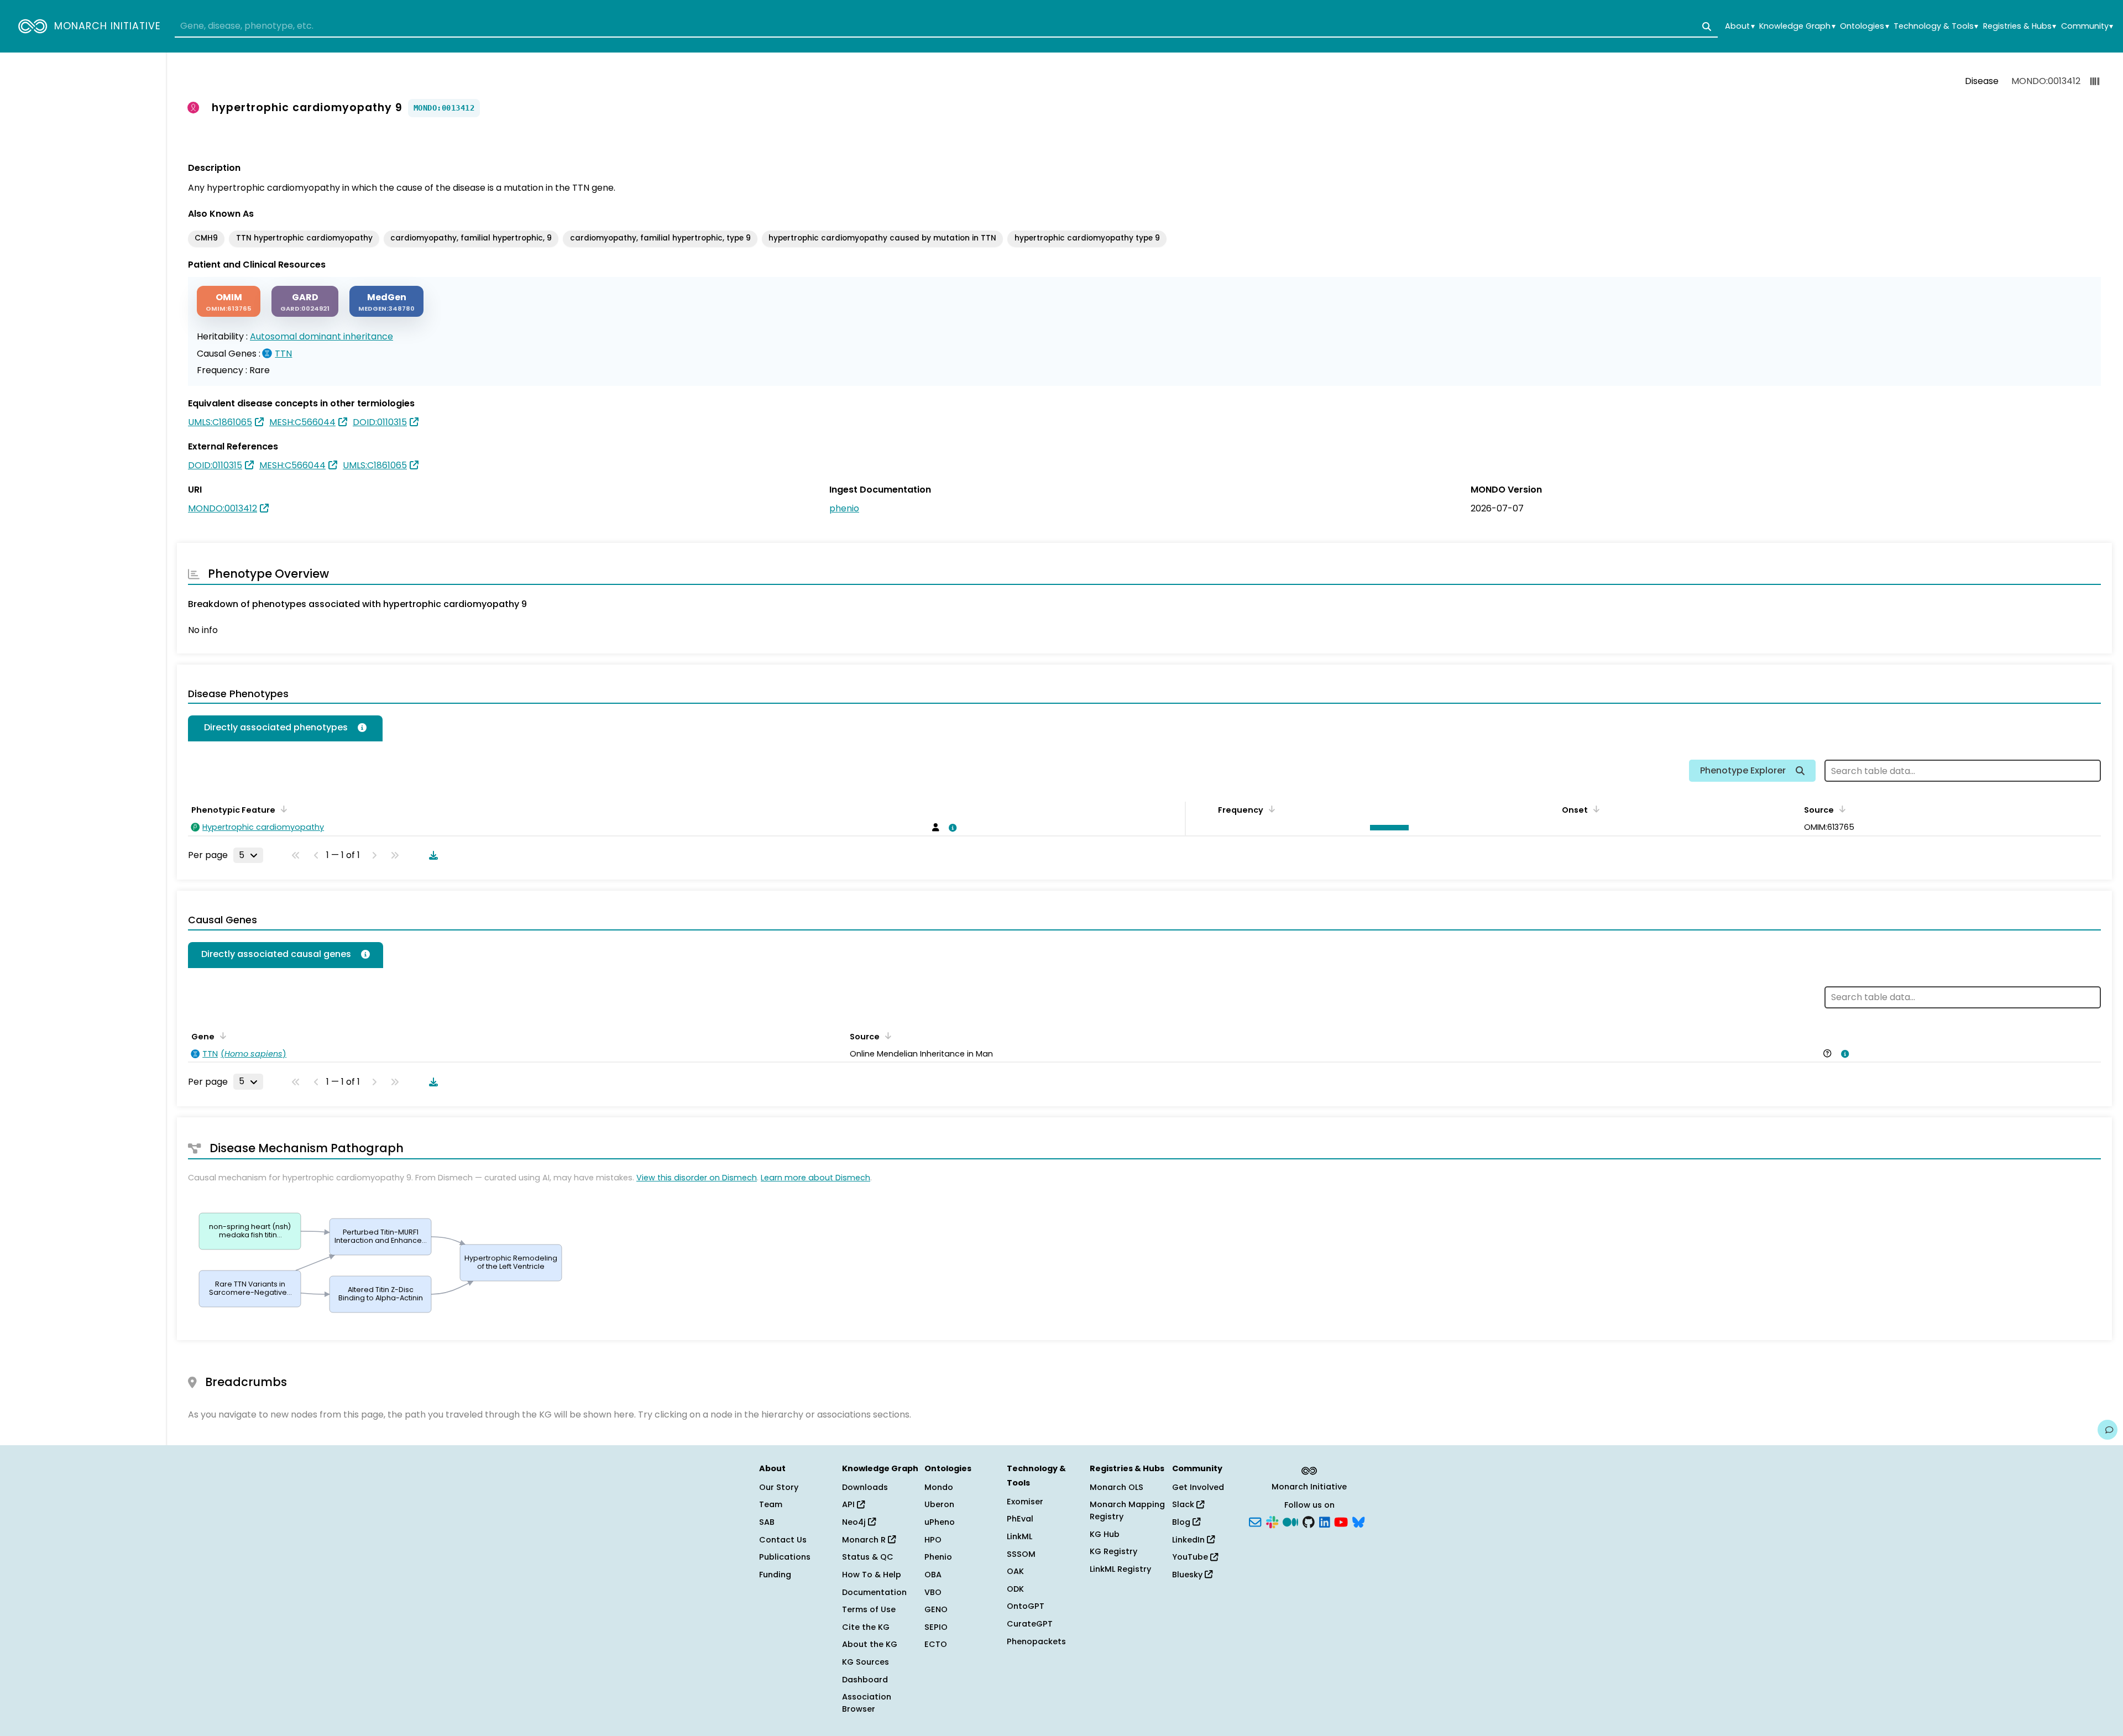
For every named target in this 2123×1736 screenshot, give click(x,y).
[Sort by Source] (1840, 809)
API (849, 1504)
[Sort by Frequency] (1270, 809)
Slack (1184, 1504)
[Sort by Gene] (221, 1036)
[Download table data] (431, 855)
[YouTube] (1341, 1521)
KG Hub (1105, 1534)
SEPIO (936, 1627)
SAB (767, 1522)
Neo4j (855, 1522)
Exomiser (1025, 1502)
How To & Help (872, 1575)
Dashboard (865, 1680)
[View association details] (951, 828)
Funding (775, 1575)
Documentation (874, 1592)
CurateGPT (1030, 1624)
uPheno (940, 1522)
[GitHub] (1309, 1521)
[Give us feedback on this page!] (2108, 1430)
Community (2087, 26)
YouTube (1191, 1557)
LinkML (1019, 1536)
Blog (1182, 1522)
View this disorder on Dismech (697, 1178)
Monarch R (865, 1540)
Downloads (865, 1487)
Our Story (779, 1487)
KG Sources (866, 1662)
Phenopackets (1036, 1641)
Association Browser (867, 1703)
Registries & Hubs (2020, 26)
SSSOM (1021, 1554)
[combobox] (946, 27)
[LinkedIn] (1325, 1521)
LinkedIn (1189, 1540)
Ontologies (1864, 26)
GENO (936, 1609)
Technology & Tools (1936, 26)
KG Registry (1113, 1551)
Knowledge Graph (1797, 26)
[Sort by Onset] (1594, 809)
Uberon (939, 1504)
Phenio (938, 1557)
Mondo (939, 1487)
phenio (844, 508)
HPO (933, 1540)
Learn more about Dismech (815, 1178)
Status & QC (868, 1557)
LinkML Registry (1120, 1569)
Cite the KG (866, 1627)
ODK (1015, 1589)
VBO (933, 1592)
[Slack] (1272, 1521)
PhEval (1020, 1519)
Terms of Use (869, 1609)
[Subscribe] (1255, 1521)
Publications (785, 1557)
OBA (933, 1575)
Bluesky (1188, 1575)
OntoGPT (1026, 1606)
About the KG (870, 1644)
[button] (1387, 828)
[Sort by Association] (886, 1036)
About (1740, 26)
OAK (1015, 1571)
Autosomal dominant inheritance (321, 336)
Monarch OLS (1117, 1487)
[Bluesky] (1358, 1521)
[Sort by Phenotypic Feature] (282, 809)
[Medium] (1290, 1521)
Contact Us (783, 1540)
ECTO (936, 1644)
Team (771, 1504)
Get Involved (1198, 1487)
